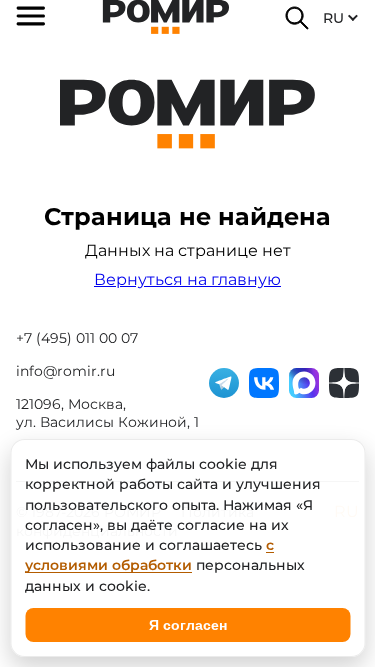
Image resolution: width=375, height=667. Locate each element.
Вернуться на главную (187, 279)
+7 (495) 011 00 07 (77, 338)
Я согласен (188, 625)
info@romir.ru (65, 371)
